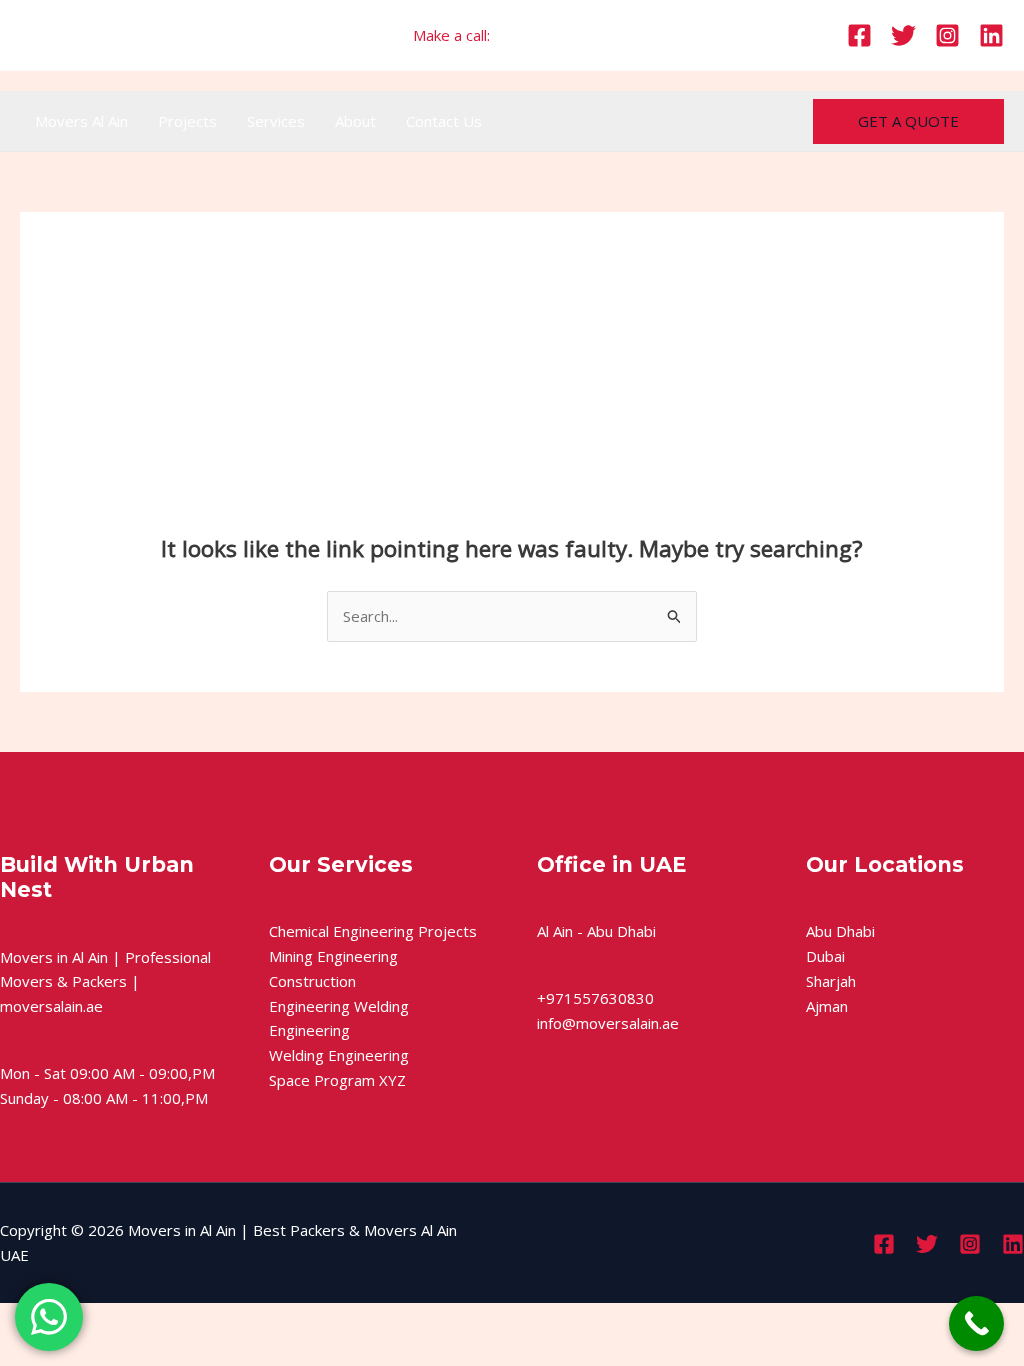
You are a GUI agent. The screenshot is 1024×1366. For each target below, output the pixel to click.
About (355, 121)
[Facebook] (859, 35)
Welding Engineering (339, 1055)
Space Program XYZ (337, 1080)
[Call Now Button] (976, 1323)
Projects (187, 121)
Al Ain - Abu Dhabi (596, 931)
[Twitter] (903, 35)
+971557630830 (552, 35)
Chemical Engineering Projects (373, 931)
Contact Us (444, 121)
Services (276, 121)
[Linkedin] (991, 35)
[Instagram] (947, 35)
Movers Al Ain (81, 121)
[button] (908, 121)
